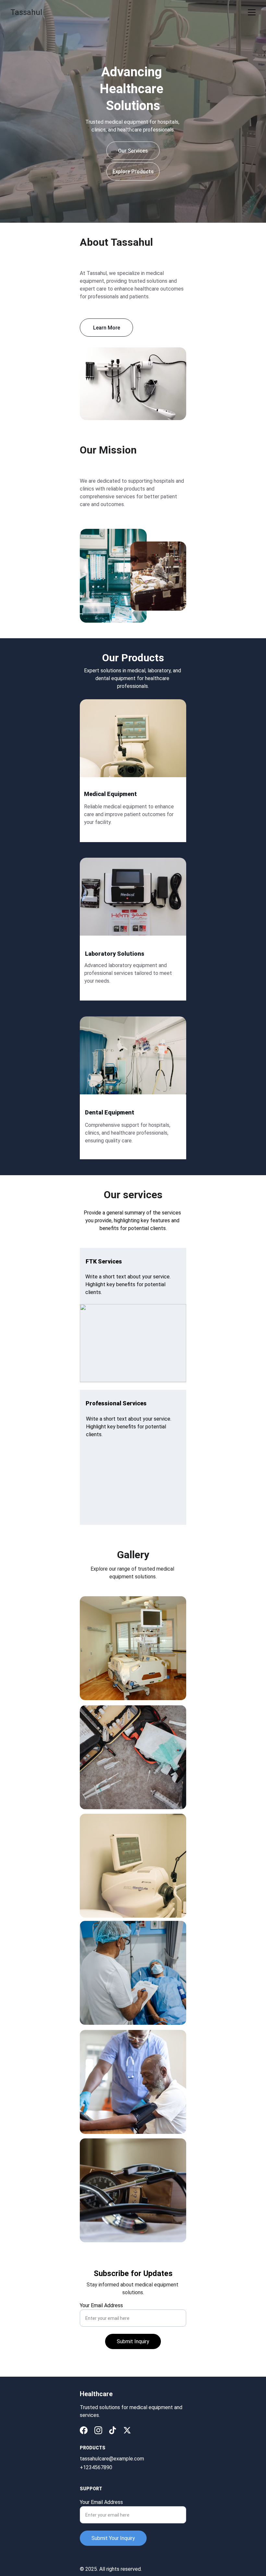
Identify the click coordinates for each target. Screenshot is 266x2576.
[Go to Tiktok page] (113, 2430)
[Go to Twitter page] (127, 2430)
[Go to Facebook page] (84, 2430)
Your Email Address (101, 2305)
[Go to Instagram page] (98, 2430)
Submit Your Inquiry (113, 2538)
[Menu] (252, 12)
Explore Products (133, 172)
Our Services (133, 151)
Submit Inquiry (133, 2341)
